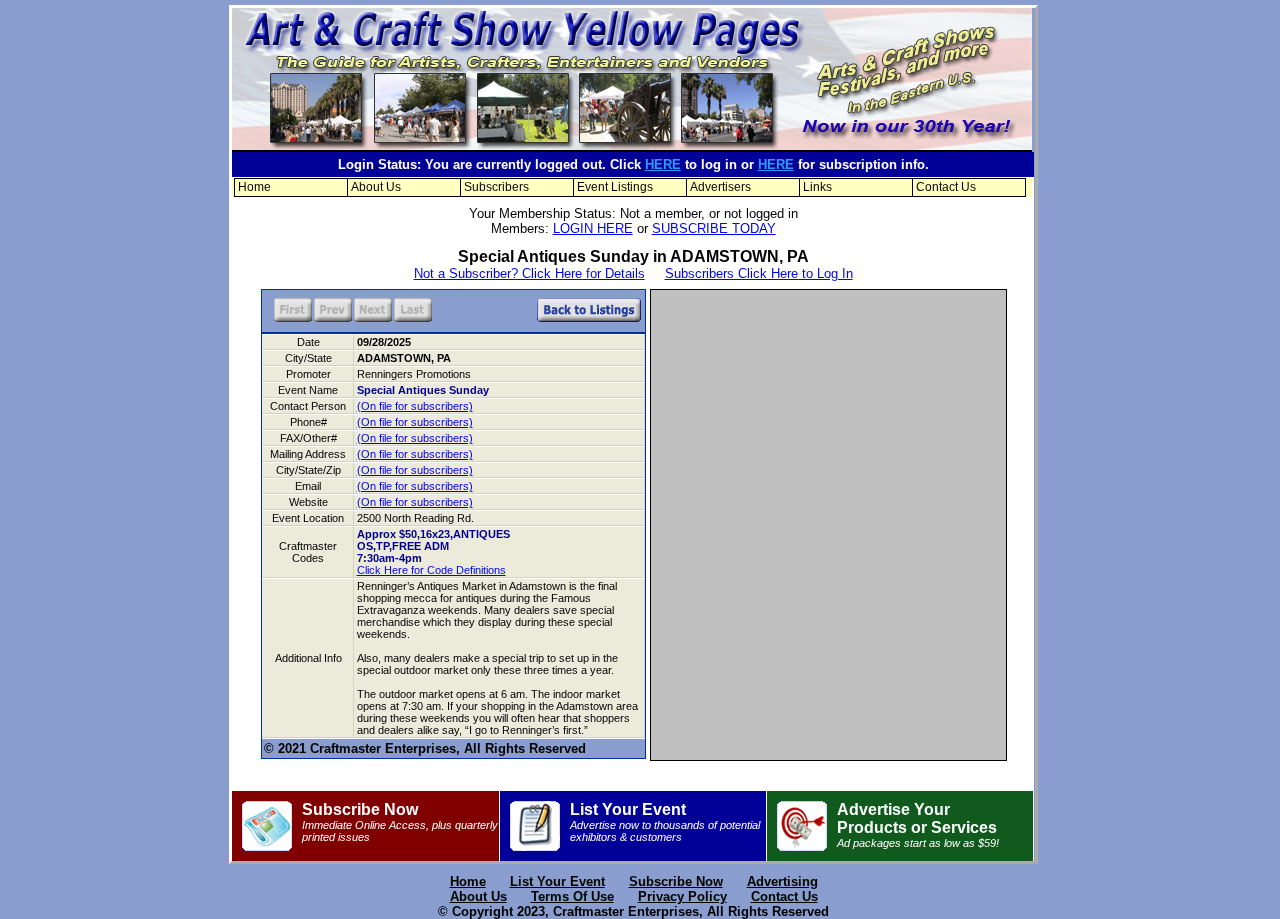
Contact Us (946, 187)
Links (817, 187)
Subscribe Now (400, 822)
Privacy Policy (682, 896)
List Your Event (665, 822)
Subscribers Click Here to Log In (759, 273)
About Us (376, 187)
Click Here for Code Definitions (431, 570)
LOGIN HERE (593, 228)
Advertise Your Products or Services (918, 825)
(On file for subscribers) (415, 406)
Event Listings (615, 187)
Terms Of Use (572, 896)
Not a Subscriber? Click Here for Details (529, 273)
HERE (663, 164)
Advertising (782, 881)
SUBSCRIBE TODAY (714, 228)
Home (254, 187)
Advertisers (720, 187)
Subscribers (496, 187)
